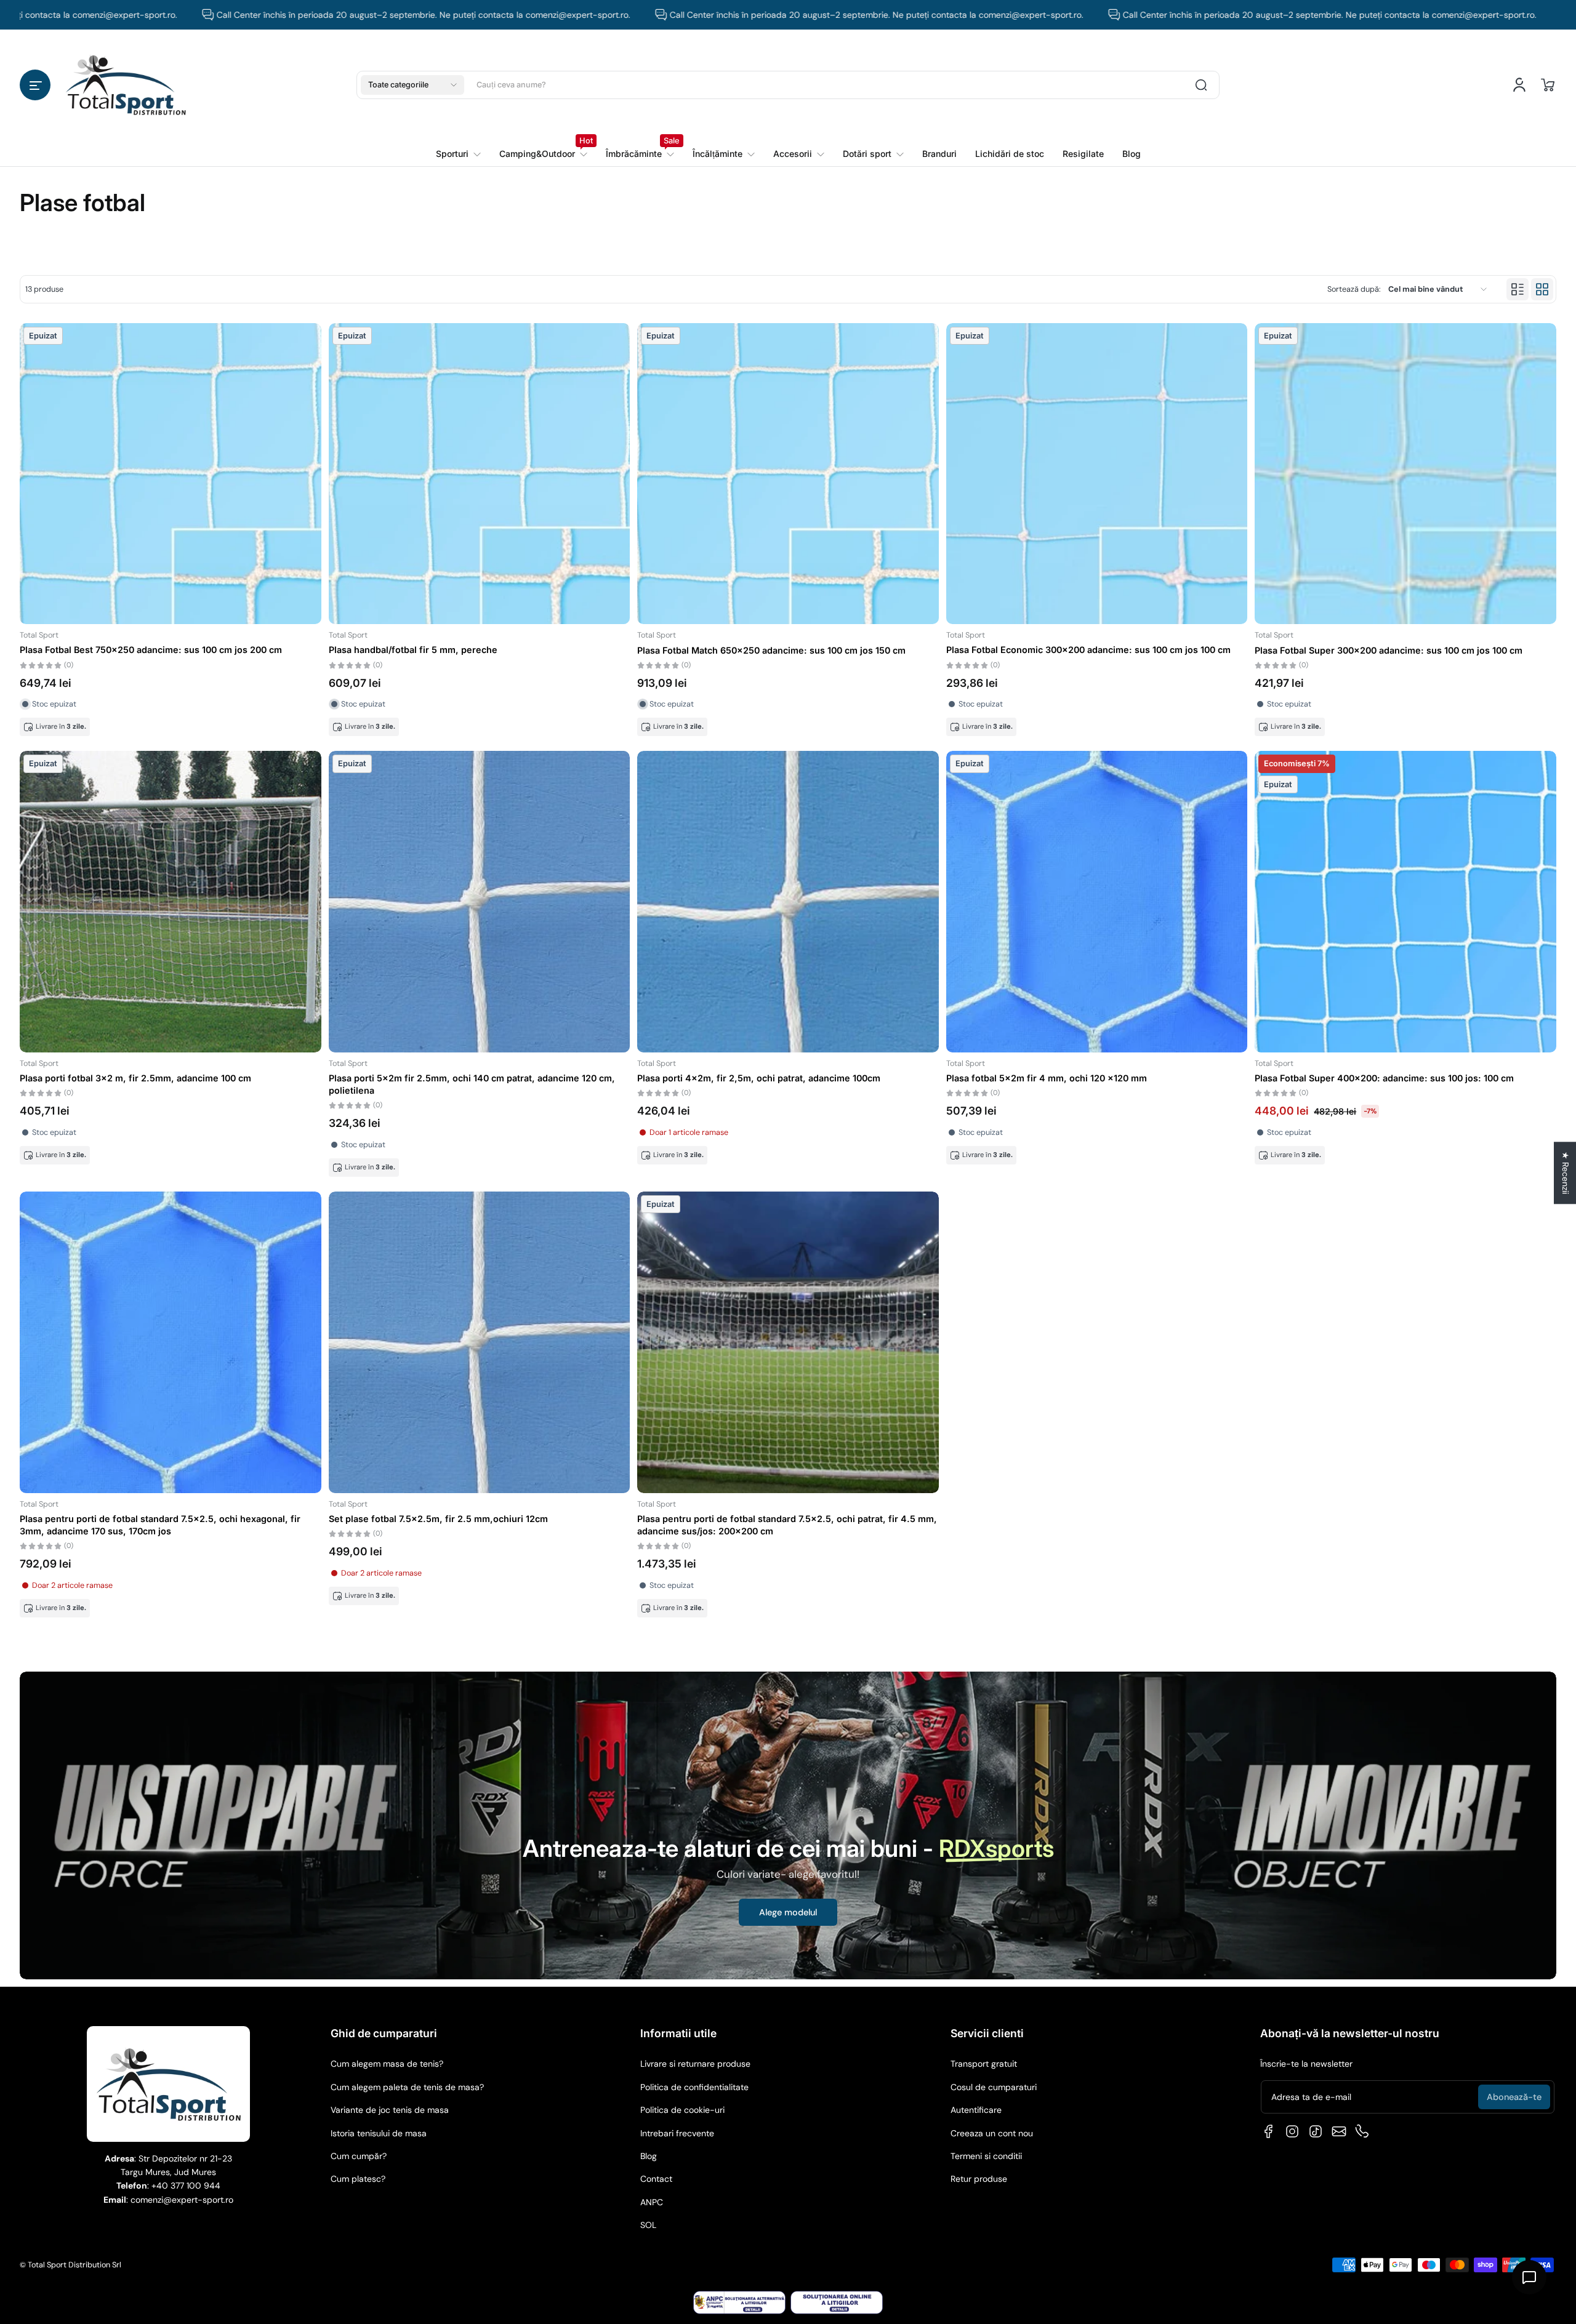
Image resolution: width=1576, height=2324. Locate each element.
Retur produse (979, 2179)
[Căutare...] (1201, 85)
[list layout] (1518, 289)
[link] (543, 154)
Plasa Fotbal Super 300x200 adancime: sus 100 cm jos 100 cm (1389, 650)
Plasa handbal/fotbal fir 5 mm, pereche (413, 650)
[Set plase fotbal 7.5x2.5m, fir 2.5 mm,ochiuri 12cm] (480, 1342)
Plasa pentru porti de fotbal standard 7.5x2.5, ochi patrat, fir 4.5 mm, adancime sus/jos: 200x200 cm (787, 1525)
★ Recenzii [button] (1566, 1173)
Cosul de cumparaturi (994, 2087)
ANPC (652, 2202)
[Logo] (126, 85)
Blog (649, 2156)
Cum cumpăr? (359, 2156)
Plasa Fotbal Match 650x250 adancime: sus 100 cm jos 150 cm (771, 650)
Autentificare (976, 2110)
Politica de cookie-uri (682, 2110)
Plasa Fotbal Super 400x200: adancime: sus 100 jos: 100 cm (1384, 1078)
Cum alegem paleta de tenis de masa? (407, 2087)
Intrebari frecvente (677, 2133)
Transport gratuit (984, 2064)
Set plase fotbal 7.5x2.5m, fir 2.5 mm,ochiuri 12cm (438, 1519)
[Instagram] (1292, 2131)
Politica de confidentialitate (694, 2087)
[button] (35, 85)
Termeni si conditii (986, 2156)
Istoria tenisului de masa (379, 2133)
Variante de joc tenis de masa (390, 2110)
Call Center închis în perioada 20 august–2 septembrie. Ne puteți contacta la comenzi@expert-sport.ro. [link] (281, 15)
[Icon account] (1519, 85)
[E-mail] (1339, 2131)
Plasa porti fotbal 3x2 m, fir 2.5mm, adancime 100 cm (135, 1078)
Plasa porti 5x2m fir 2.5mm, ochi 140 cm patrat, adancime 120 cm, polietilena (472, 1084)
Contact (656, 2179)
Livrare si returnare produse (695, 2064)
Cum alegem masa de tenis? (387, 2064)
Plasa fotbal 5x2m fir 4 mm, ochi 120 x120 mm (1047, 1078)
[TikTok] (1316, 2131)
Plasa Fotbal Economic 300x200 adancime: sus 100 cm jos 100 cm (1088, 650)
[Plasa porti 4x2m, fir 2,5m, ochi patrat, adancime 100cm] (788, 902)
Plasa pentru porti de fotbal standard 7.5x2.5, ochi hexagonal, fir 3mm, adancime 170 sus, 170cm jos (160, 1525)
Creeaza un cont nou (992, 2133)
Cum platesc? (358, 2179)
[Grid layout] (1542, 289)
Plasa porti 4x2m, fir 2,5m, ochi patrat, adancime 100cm (759, 1078)
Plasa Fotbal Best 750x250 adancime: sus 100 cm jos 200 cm (151, 650)
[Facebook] (1269, 2131)
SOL (648, 2225)
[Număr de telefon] (1362, 2131)
